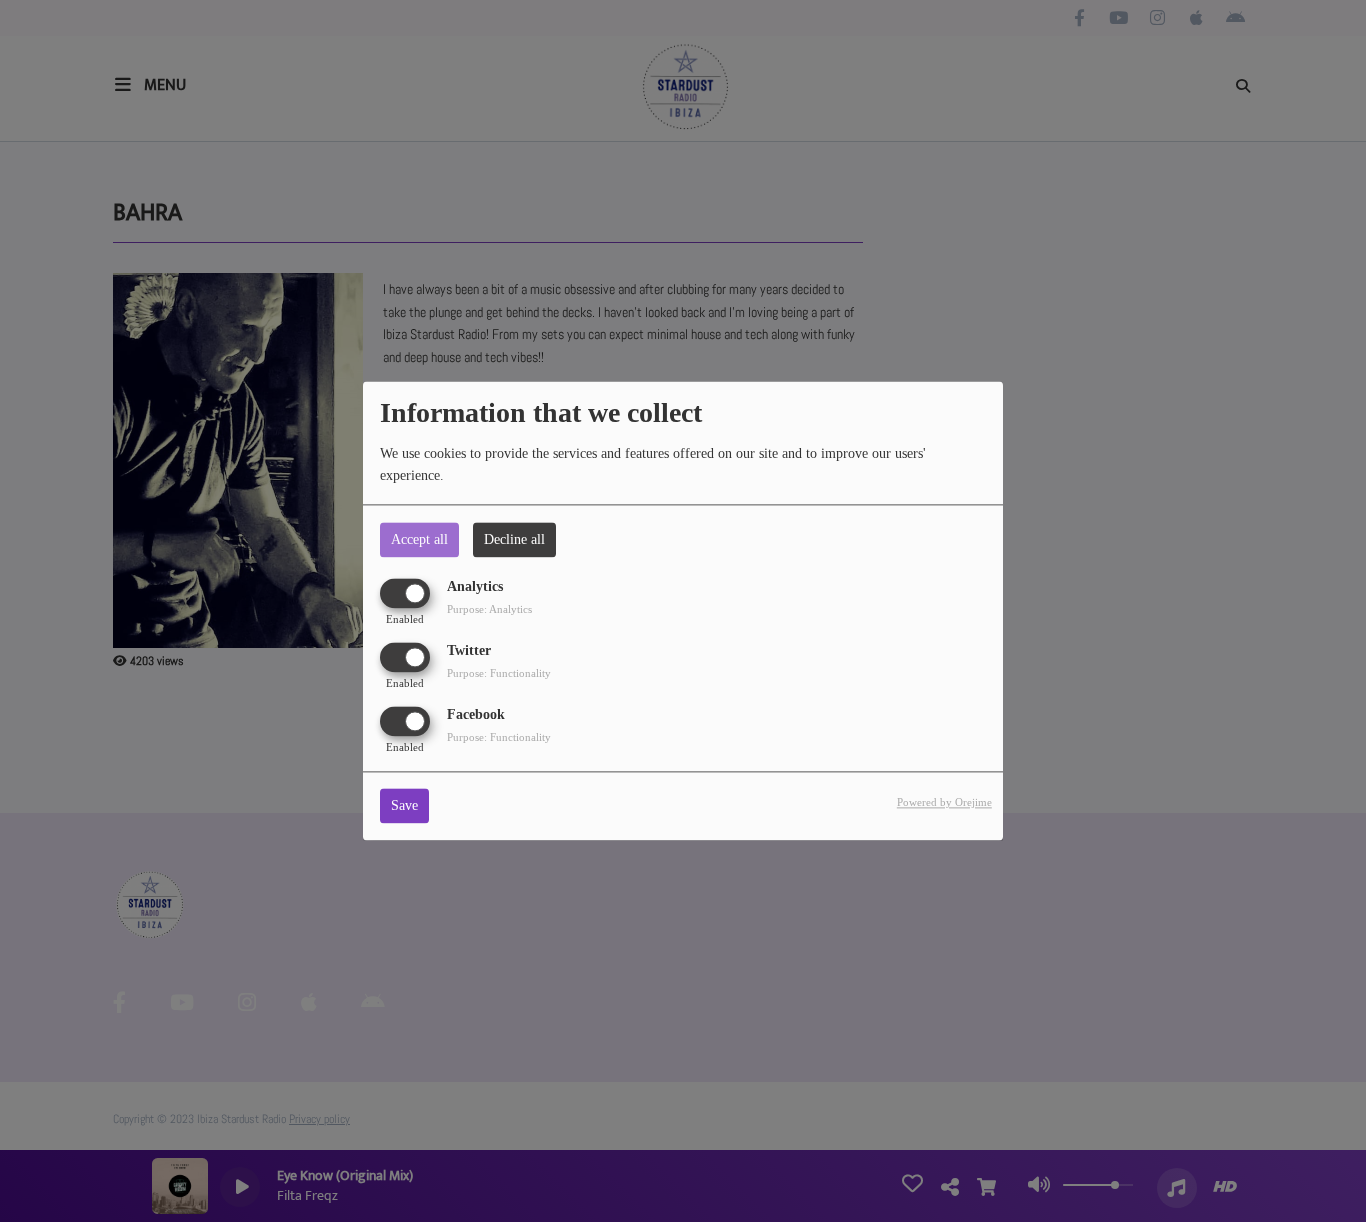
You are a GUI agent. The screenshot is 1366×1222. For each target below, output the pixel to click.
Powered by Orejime (944, 803)
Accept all (419, 539)
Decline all (514, 539)
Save (404, 806)
